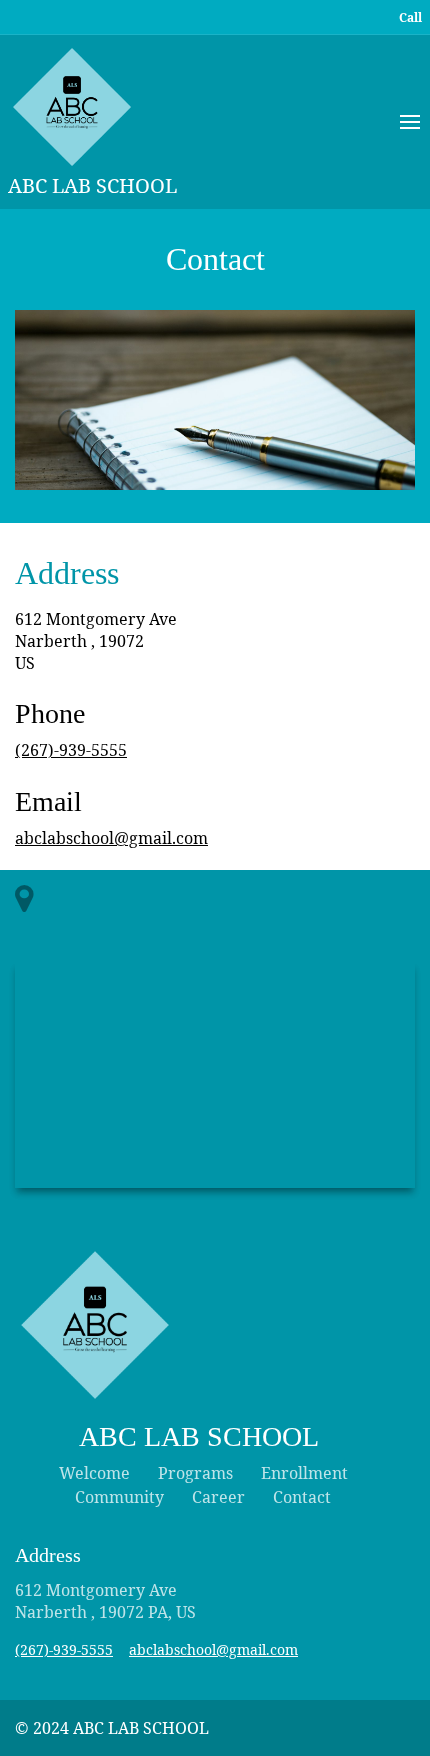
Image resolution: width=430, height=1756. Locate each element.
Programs (195, 1473)
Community (119, 1497)
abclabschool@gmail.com (111, 838)
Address (67, 573)
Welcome (94, 1473)
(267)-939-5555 (71, 750)
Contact (215, 259)
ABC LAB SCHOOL (92, 185)
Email (48, 801)
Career (218, 1497)
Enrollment (304, 1473)
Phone (50, 713)
